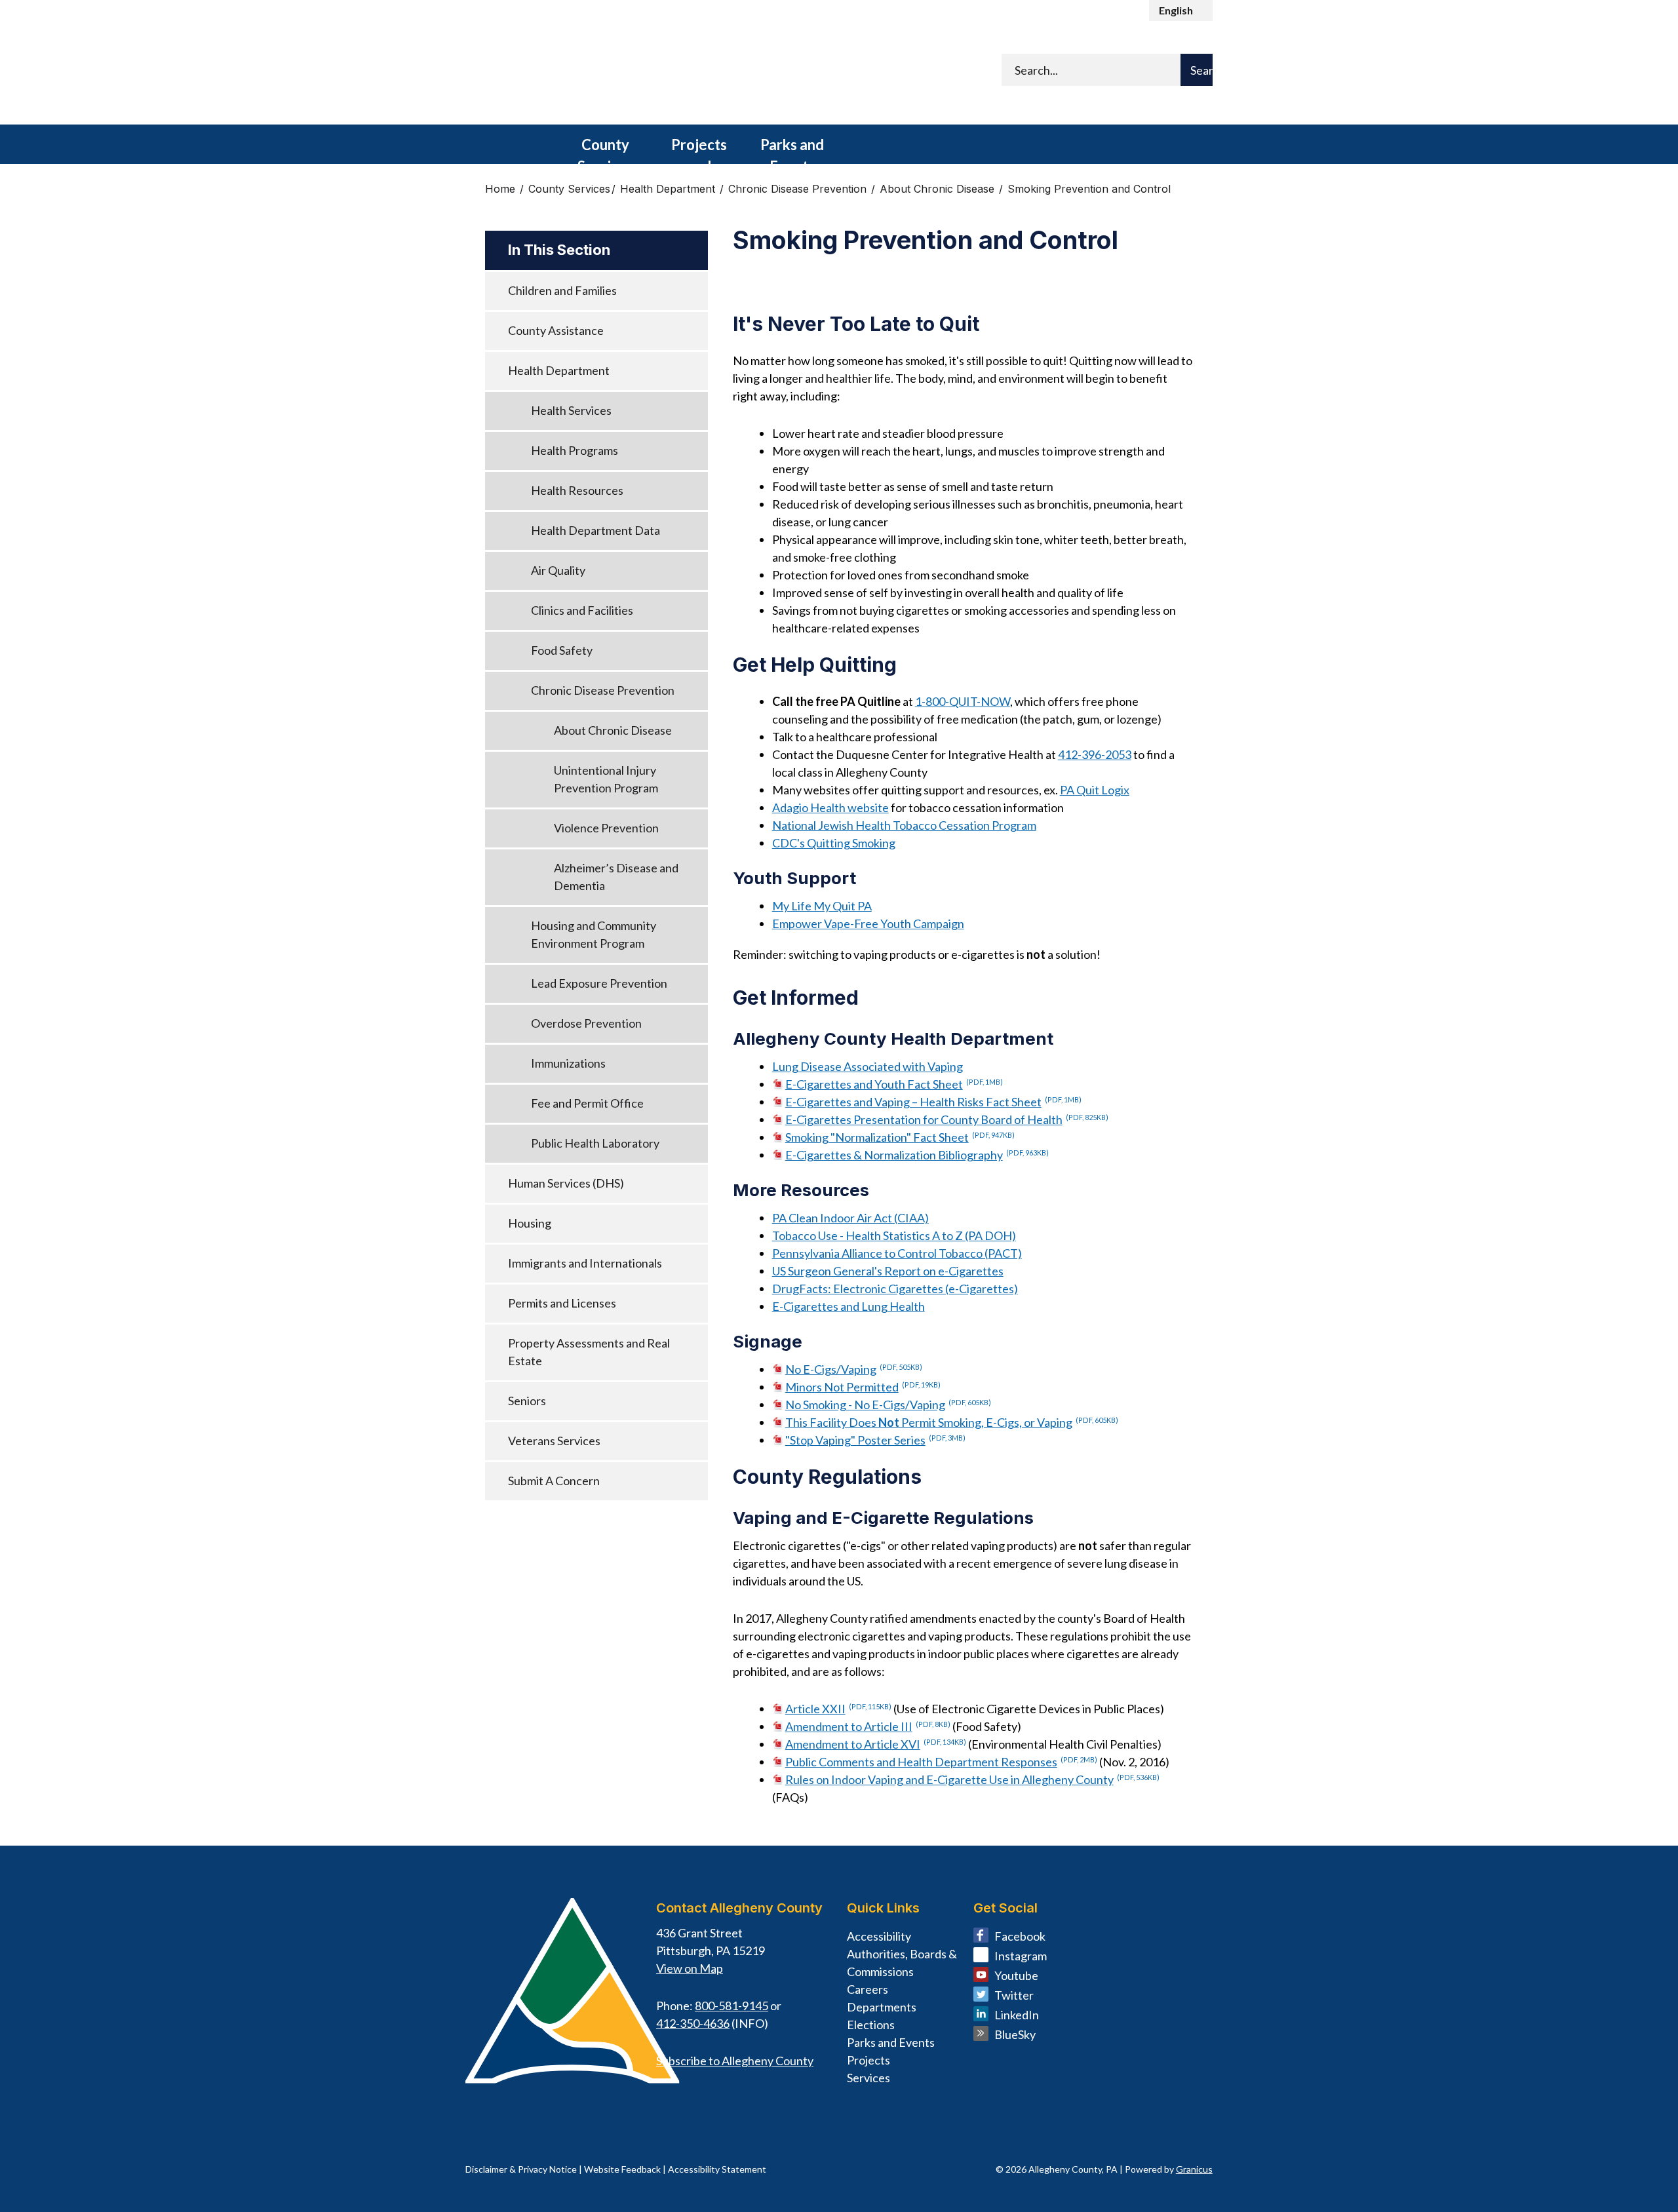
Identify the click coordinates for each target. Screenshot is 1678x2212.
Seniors (527, 1401)
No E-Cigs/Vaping (854, 1369)
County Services (605, 150)
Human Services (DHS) (566, 1183)
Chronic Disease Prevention (799, 189)
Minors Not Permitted (863, 1387)
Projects (868, 2060)
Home (500, 189)
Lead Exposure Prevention (599, 983)
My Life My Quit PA (822, 906)
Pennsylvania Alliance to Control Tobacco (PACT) (897, 1253)
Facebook (1020, 1936)
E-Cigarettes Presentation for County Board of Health (947, 1119)
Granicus (1194, 2169)
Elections (871, 2025)
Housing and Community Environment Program (594, 934)
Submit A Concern (554, 1481)
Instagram (1021, 1956)
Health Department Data (595, 530)
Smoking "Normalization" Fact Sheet (900, 1137)
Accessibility (879, 1936)
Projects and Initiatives (699, 150)
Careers (868, 1989)
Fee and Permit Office (587, 1103)
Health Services (571, 410)
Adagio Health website (830, 807)
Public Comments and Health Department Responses (941, 1762)
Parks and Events (792, 150)
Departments (882, 2007)
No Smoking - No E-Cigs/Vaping (888, 1405)
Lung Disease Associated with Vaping (868, 1066)
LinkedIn (1017, 2015)
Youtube (1016, 1975)
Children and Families (562, 290)
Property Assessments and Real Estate (589, 1352)
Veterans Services (554, 1441)
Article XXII (838, 1709)
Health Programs (575, 450)
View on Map (690, 1968)
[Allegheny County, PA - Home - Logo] (629, 73)
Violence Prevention (606, 828)
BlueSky (1015, 2034)
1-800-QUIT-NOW (963, 701)
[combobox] (1181, 10)
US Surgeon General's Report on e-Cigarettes (888, 1271)
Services (868, 2078)
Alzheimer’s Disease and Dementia (616, 877)
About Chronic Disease (939, 189)
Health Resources (577, 490)
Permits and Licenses (562, 1303)
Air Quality (558, 570)
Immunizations (568, 1063)
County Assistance (556, 330)
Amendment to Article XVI (876, 1744)
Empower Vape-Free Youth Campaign (868, 923)
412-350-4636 (693, 2023)
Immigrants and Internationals (585, 1263)
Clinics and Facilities (582, 610)
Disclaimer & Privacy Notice (521, 2169)
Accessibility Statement (717, 2169)
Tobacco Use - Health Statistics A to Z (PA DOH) (894, 1235)
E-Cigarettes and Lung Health (849, 1306)
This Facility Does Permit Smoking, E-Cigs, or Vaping (952, 1422)
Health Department (669, 189)
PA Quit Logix (1095, 790)
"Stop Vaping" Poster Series (875, 1440)
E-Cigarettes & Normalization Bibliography (917, 1155)
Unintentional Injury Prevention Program (606, 779)
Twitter (1014, 1995)
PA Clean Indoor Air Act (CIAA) (850, 1218)
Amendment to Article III (868, 1726)
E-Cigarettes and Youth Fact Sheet (894, 1084)
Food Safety (562, 650)
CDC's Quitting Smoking (834, 843)
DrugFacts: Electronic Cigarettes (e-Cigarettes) (895, 1289)
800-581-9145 (732, 2006)
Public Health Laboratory (595, 1143)
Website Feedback (622, 2169)
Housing (530, 1223)
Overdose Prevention (586, 1023)
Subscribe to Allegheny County (735, 2061)
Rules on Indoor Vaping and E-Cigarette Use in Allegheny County (972, 1779)
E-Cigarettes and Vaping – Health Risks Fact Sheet (933, 1102)
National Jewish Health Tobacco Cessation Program (904, 825)
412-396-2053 (1095, 754)
